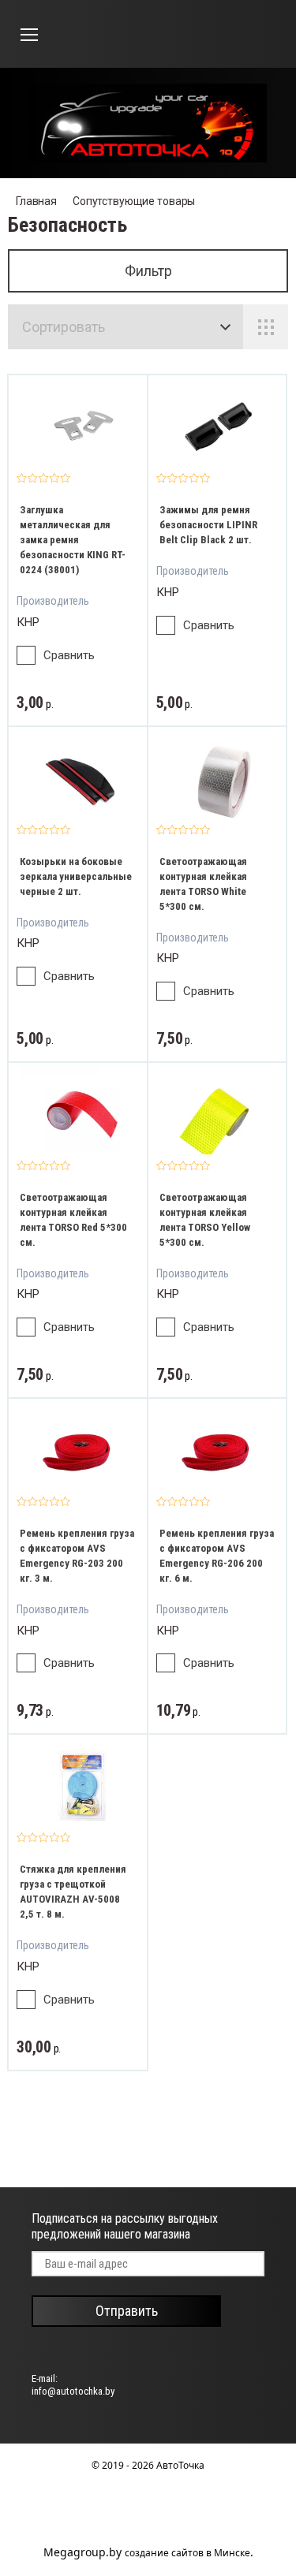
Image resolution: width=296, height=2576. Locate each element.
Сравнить (69, 655)
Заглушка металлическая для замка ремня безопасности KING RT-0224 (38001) (73, 540)
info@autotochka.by (73, 2391)
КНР (28, 622)
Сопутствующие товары (134, 201)
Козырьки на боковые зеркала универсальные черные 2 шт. (76, 876)
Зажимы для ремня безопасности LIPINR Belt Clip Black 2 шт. (208, 525)
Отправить (127, 2311)
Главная (36, 201)
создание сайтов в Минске (187, 2553)
